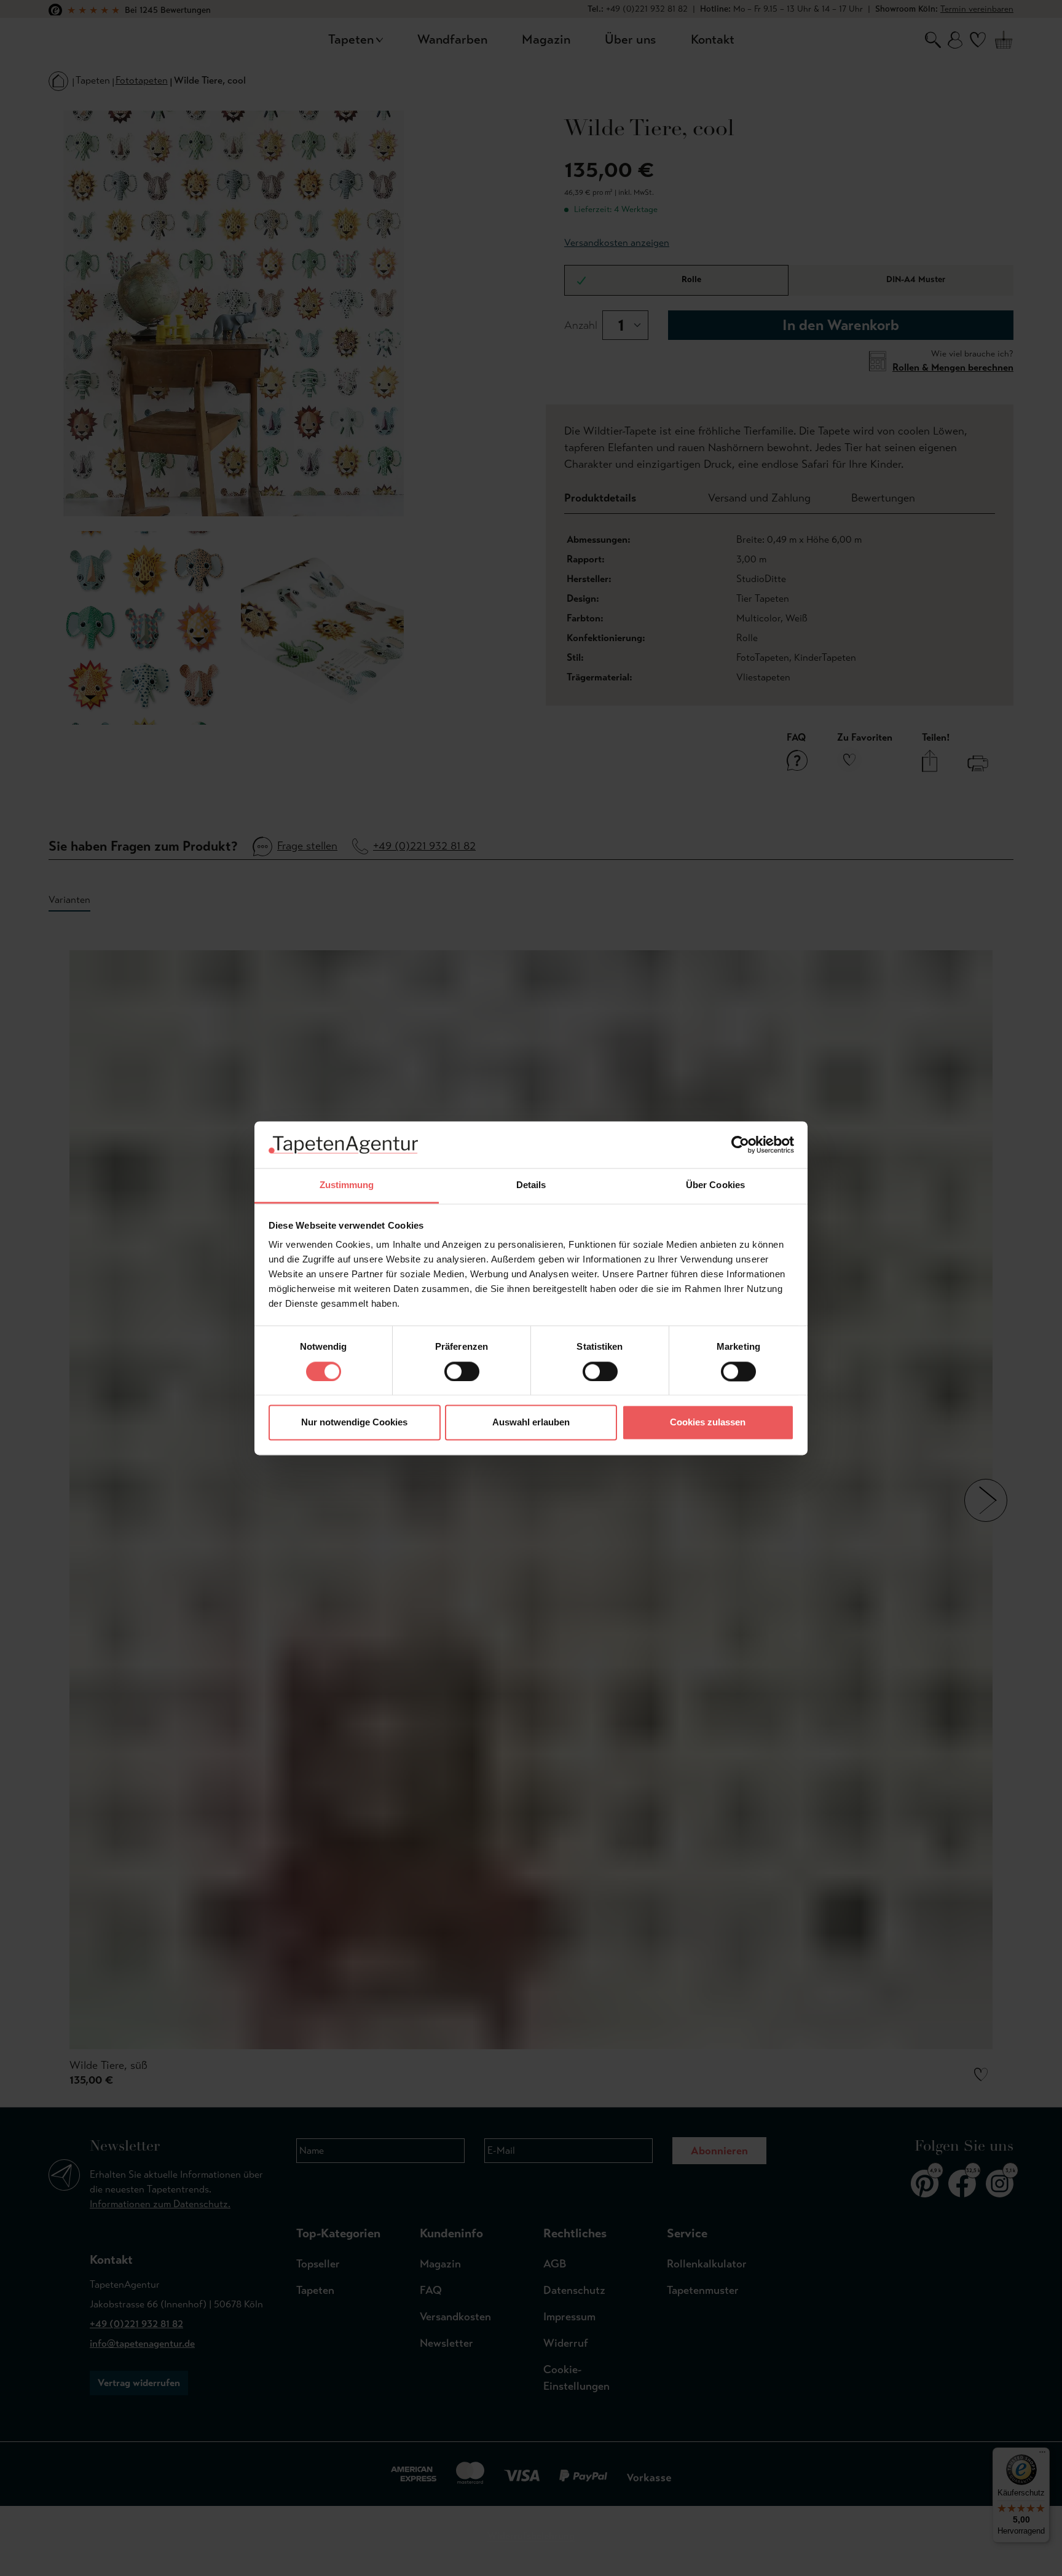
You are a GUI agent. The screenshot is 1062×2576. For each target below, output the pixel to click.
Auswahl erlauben (531, 1423)
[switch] (462, 1371)
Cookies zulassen (708, 1423)
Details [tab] (531, 1185)
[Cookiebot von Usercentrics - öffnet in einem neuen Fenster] (740, 1144)
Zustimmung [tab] (347, 1185)
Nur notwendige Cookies (354, 1423)
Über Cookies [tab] (715, 1185)
